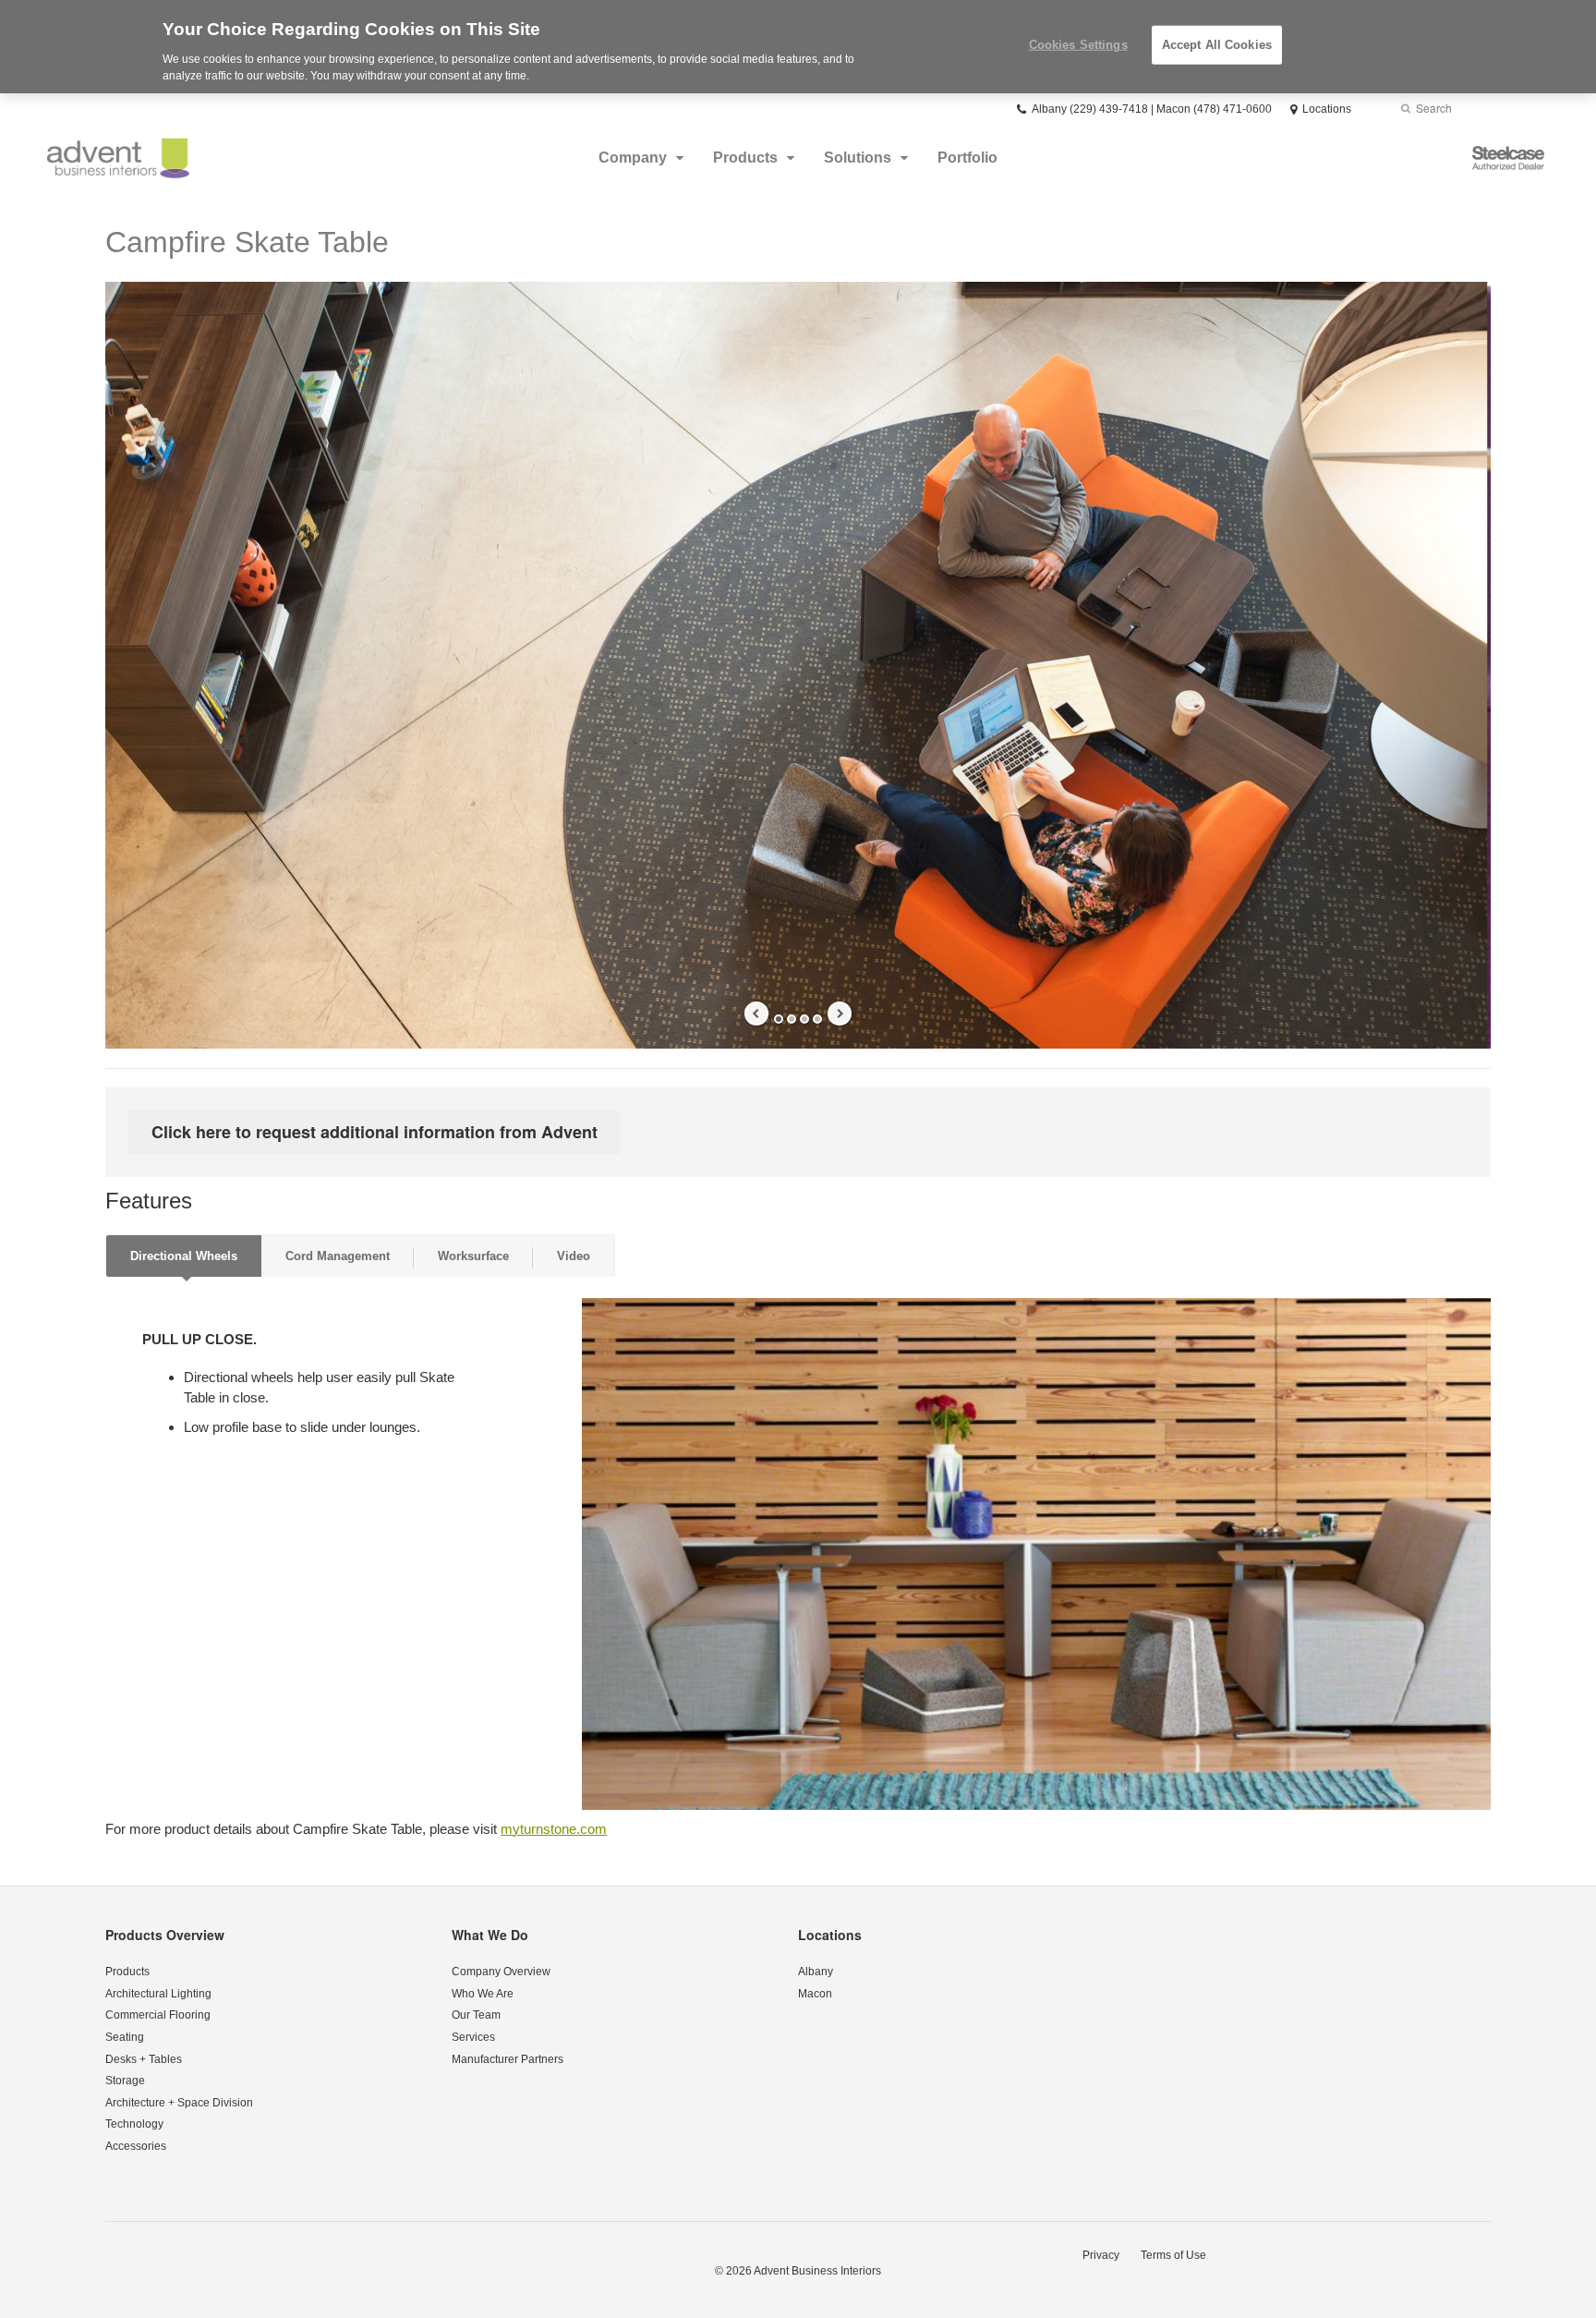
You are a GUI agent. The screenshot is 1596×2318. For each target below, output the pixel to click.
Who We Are (483, 1994)
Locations (830, 1935)
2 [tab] (792, 1019)
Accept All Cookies (1217, 45)
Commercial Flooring (158, 2015)
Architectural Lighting (158, 1994)
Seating (125, 2037)
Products (745, 158)
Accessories (136, 2146)
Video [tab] (574, 1256)
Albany (816, 1972)
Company (633, 158)
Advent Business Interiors (817, 2271)
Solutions (858, 158)
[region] (798, 47)
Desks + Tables (144, 2059)
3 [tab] (804, 1019)
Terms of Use (1173, 2255)
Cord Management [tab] (338, 1256)
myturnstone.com (554, 1829)
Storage (125, 2081)
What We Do (490, 1935)
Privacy (1101, 2255)
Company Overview (501, 1972)
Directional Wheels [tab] (184, 1256)
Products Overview (165, 1935)
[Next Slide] (840, 1013)
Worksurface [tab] (473, 1256)
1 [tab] (779, 1019)
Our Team (476, 2015)
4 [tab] (817, 1019)
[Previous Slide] (756, 1013)
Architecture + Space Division (179, 2103)
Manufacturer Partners (508, 2059)
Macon (815, 1994)
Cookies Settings (1078, 45)
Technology (134, 2124)
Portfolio (967, 158)
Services (473, 2037)
